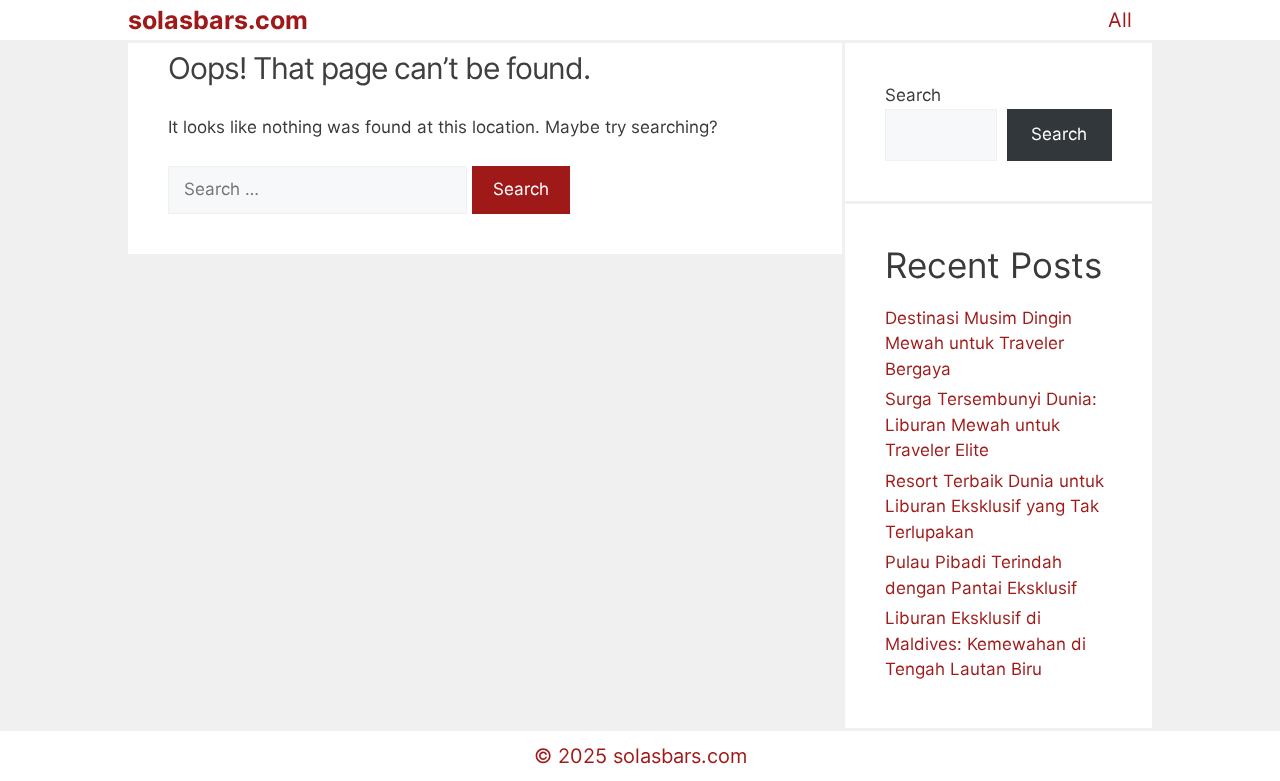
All (1120, 20)
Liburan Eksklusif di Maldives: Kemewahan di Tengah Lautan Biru (985, 643)
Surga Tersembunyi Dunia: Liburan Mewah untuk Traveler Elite (991, 424)
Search (913, 95)
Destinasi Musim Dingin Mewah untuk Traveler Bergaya (978, 343)
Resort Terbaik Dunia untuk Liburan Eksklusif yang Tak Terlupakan (994, 506)
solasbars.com (218, 20)
